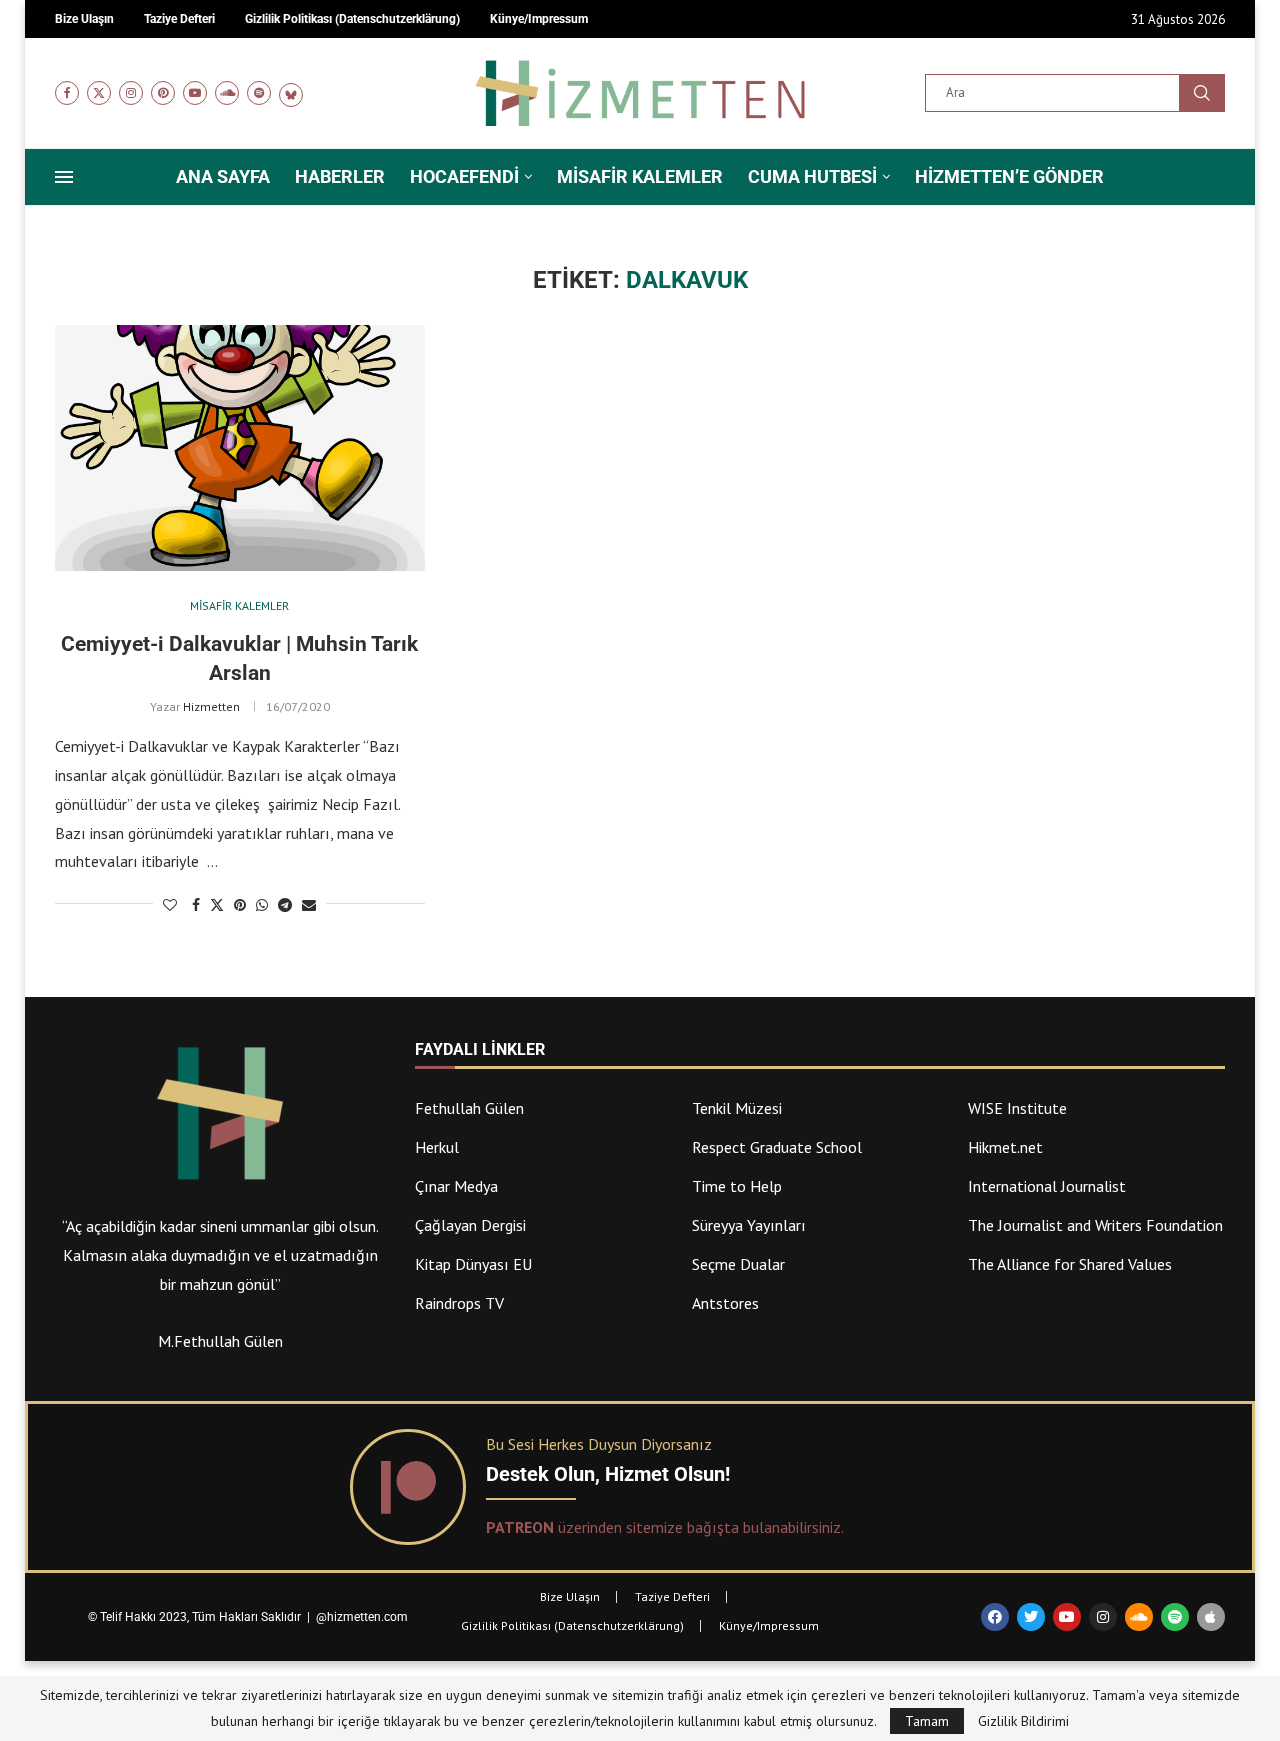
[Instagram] (131, 93)
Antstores (725, 1303)
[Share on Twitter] (217, 905)
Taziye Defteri (672, 1596)
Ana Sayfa (223, 176)
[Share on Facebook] (196, 905)
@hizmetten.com (363, 1617)
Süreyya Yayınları (749, 1225)
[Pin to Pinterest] (240, 905)
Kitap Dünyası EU (473, 1264)
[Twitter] (99, 93)
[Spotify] (259, 93)
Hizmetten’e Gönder (1009, 176)
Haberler (340, 176)
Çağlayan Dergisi (470, 1225)
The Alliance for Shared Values (1070, 1264)
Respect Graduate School (777, 1147)
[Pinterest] (163, 93)
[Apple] (1211, 1617)
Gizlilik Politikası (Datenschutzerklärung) (572, 1625)
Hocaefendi (464, 176)
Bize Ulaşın (570, 1596)
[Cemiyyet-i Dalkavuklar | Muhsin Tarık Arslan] (240, 448)
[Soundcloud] (227, 93)
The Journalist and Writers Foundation (1095, 1225)
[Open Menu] (64, 177)
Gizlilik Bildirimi (1023, 1721)
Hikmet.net (1005, 1147)
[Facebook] (67, 93)
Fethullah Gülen (469, 1108)
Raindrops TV (459, 1303)
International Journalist (1047, 1186)
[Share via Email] (309, 905)
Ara (1202, 93)
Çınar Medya (456, 1186)
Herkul (437, 1147)
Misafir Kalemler (640, 176)
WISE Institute (1017, 1108)
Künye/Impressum (769, 1625)
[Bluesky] (291, 93)
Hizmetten (211, 706)
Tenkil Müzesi (737, 1108)
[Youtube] (195, 93)
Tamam (927, 1721)
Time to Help (737, 1186)
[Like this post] (170, 905)
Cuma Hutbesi (812, 176)
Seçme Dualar (738, 1264)
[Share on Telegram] (285, 905)
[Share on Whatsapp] (262, 905)
